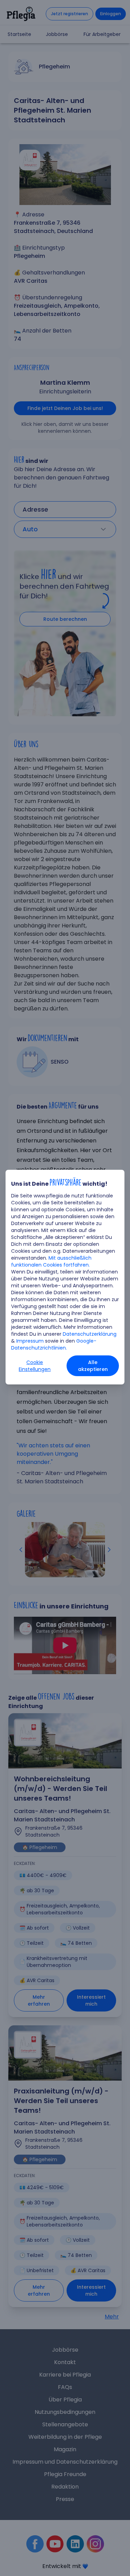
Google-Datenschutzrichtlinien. (54, 1344)
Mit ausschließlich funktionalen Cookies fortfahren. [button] (51, 1261)
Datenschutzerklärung (90, 1334)
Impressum (30, 1341)
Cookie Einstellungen (35, 1366)
